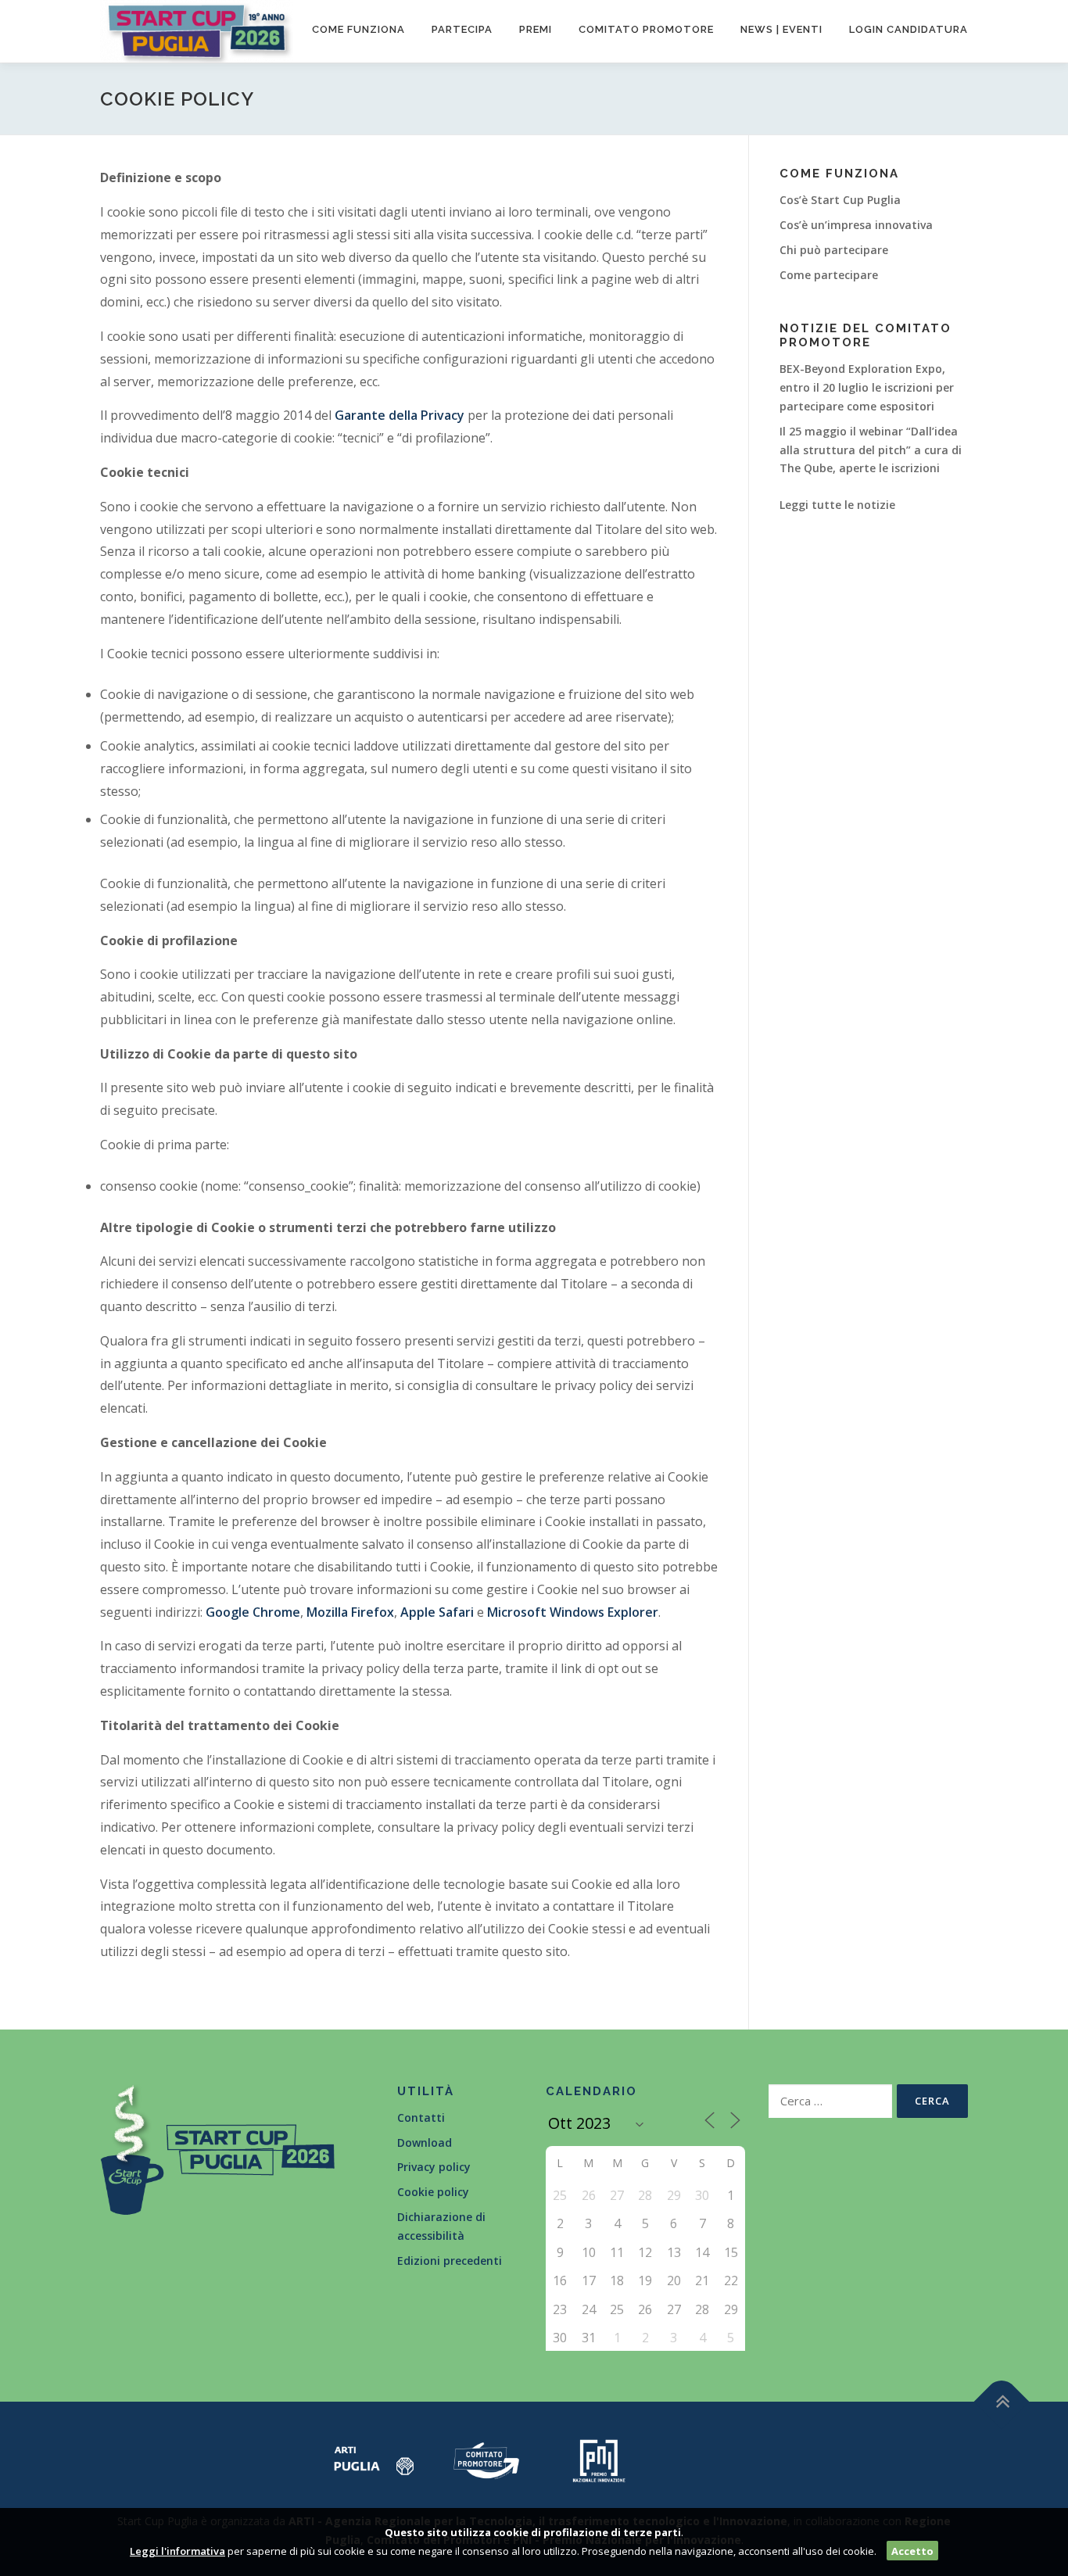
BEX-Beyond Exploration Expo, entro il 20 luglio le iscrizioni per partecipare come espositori (867, 387)
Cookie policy (433, 2192)
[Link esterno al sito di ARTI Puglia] (374, 2459)
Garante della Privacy (400, 415)
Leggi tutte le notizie (837, 505)
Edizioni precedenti (450, 2261)
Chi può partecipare (834, 250)
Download (425, 2142)
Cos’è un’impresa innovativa (856, 225)
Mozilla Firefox (350, 1612)
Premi (536, 29)
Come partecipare (829, 275)
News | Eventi (781, 29)
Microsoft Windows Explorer (573, 1612)
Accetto (912, 2551)
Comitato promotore (646, 29)
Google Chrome (253, 1612)
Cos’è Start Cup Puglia (840, 200)
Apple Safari (437, 1612)
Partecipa (462, 29)
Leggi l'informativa (177, 2551)
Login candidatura (909, 29)
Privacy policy (434, 2167)
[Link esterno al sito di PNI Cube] (599, 2459)
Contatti (421, 2117)
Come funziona (358, 29)
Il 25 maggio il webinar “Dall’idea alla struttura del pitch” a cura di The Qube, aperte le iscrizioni (871, 450)
